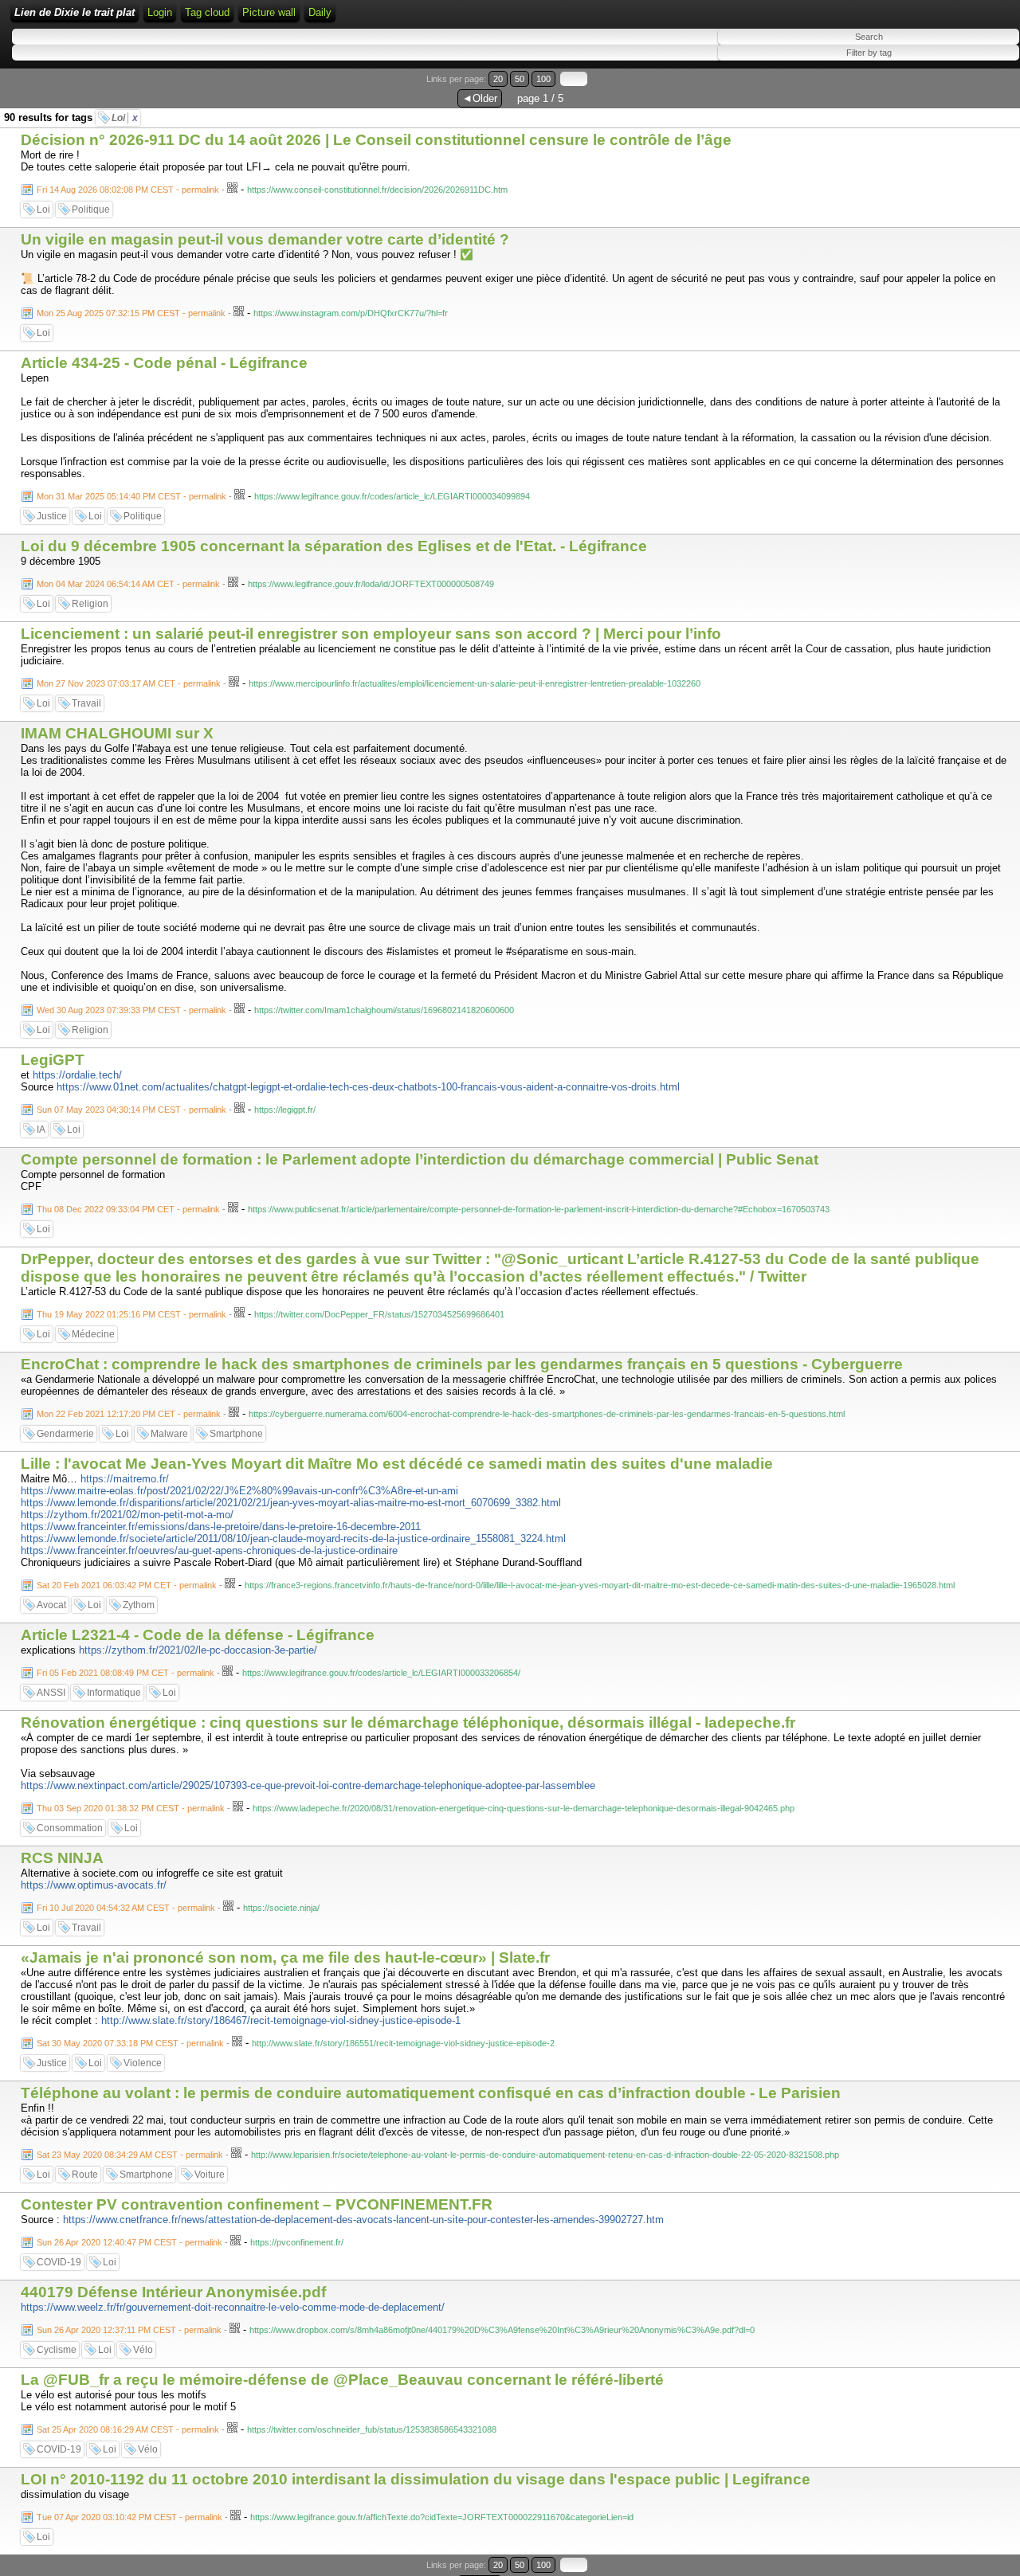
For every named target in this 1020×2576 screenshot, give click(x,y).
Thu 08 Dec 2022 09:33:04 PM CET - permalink (128, 1209)
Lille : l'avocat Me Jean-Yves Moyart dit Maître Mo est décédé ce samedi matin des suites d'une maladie (397, 1464)
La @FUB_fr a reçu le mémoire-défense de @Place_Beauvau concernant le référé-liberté (342, 2380)
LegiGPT (53, 1060)
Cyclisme (57, 2350)
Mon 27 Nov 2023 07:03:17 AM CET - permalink (129, 683)
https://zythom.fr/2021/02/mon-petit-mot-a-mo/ (127, 1515)
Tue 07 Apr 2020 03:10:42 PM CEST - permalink (129, 2517)
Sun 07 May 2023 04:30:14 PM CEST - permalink (131, 1110)
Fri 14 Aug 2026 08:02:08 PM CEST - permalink (128, 190)
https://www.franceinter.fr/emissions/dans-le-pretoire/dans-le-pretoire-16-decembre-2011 (221, 1527)
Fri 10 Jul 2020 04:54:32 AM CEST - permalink (126, 1908)
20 (498, 79)
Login (160, 12)
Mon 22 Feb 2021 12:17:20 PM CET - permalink (129, 1414)
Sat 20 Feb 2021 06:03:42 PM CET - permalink (127, 1585)
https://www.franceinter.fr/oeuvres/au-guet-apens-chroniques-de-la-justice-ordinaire (209, 1550)
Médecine (93, 1334)
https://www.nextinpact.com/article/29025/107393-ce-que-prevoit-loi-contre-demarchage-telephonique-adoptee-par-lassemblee (308, 1785)
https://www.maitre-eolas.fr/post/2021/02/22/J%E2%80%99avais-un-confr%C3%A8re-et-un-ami (239, 1491)
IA (41, 1129)
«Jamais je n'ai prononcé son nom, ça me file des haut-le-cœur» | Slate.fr (285, 1957)
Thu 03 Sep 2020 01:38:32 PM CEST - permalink (131, 1808)
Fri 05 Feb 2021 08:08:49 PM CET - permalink (126, 1673)
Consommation (70, 1828)
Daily (320, 12)
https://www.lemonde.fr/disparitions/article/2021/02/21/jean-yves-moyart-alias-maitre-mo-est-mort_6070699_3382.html (291, 1503)
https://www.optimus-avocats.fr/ (94, 1885)
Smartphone (236, 1434)
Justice (52, 516)
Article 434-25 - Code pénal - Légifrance (164, 363)
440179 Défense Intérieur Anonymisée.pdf (173, 2292)
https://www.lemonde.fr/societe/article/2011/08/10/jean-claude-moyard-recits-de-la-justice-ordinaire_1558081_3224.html (293, 1539)
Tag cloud (207, 12)
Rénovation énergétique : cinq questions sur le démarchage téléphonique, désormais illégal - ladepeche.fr (408, 1723)
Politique (91, 209)
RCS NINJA (62, 1858)
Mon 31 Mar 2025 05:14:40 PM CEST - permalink (131, 496)
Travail (86, 703)
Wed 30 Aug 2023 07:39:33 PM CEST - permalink (131, 1010)
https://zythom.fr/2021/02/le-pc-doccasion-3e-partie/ (198, 1650)
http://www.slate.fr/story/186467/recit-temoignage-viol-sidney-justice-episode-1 (281, 2020)
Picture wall (269, 12)
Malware (169, 1434)
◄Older (480, 98)
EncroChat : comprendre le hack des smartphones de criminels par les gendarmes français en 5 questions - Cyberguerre (462, 1364)
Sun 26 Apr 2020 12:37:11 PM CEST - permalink (129, 2330)
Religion (90, 604)
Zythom (139, 1605)
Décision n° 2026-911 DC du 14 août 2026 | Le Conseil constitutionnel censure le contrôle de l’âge (376, 140)
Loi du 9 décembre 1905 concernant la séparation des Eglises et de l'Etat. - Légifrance (334, 546)
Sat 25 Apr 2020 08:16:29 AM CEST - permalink (128, 2429)
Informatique (114, 1693)
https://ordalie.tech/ (77, 1075)
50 (520, 79)
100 (543, 79)
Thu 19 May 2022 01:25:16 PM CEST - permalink (131, 1314)
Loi (125, 118)
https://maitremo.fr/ (125, 1479)
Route (85, 2175)
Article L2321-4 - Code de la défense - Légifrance (198, 1635)
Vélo (143, 2350)
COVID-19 (59, 2262)
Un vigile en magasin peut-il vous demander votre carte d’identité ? (265, 239)
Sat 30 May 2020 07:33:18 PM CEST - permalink (130, 2043)
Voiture (210, 2175)
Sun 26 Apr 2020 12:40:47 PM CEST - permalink (129, 2242)
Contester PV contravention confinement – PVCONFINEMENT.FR (257, 2204)
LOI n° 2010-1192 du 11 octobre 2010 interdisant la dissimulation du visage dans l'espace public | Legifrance (416, 2479)
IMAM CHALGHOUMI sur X (119, 733)
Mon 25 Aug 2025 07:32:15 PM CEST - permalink (131, 313)
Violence (143, 2063)
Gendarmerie (65, 1434)
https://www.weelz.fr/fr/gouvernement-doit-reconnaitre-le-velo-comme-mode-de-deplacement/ (233, 2307)
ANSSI (51, 1693)
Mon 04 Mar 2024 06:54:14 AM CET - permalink (128, 584)
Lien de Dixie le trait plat (75, 12)
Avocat (51, 1605)
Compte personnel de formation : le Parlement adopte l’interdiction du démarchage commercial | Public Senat (420, 1159)
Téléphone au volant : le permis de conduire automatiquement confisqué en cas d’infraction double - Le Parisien (431, 2093)
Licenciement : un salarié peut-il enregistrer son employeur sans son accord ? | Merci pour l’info (371, 634)
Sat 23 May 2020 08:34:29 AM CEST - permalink (130, 2155)
